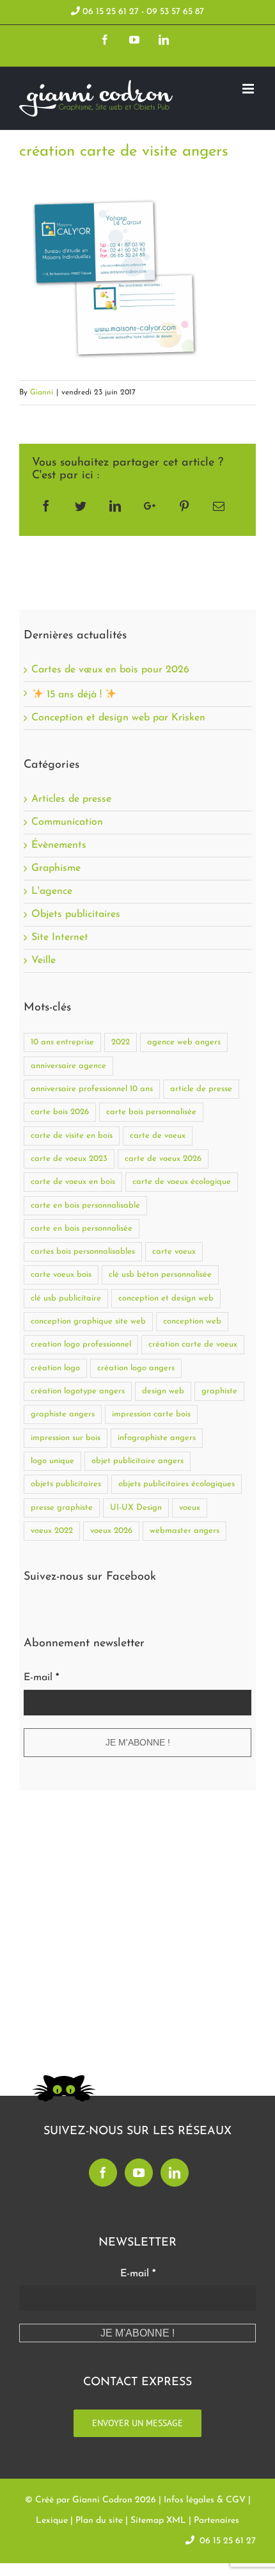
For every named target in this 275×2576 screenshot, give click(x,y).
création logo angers (136, 1368)
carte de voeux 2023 (69, 1159)
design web (163, 1391)
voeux (190, 1508)
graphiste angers (63, 1414)
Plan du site (99, 2521)
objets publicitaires (66, 1484)
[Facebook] (103, 2173)
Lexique (52, 2521)
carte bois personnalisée (151, 1112)
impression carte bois (151, 1414)
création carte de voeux (193, 1344)
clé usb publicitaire (66, 1298)
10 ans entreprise (62, 1042)
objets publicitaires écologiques (177, 1484)
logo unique (52, 1461)
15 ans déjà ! (74, 695)
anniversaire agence (68, 1066)
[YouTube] (139, 2173)
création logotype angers (78, 1391)
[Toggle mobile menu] (249, 89)
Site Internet (60, 938)
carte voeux (174, 1252)
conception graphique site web (88, 1321)
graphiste (219, 1391)
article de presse (201, 1089)
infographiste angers (157, 1438)
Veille (43, 961)
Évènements (59, 846)
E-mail (41, 1678)
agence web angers (184, 1042)
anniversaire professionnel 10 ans (92, 1089)
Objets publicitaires (76, 915)
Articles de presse (71, 799)
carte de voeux (158, 1136)
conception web (192, 1321)
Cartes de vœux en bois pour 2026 (110, 670)
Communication (67, 822)
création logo (55, 1368)
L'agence (52, 892)
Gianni (42, 393)
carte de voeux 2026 (163, 1159)
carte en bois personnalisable (85, 1205)
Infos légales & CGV (205, 2500)
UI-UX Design (136, 1508)
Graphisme (56, 869)
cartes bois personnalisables (83, 1252)
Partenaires (216, 2521)
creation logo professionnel (81, 1344)
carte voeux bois (61, 1275)
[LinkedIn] (175, 2173)
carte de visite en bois (72, 1136)
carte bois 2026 (60, 1112)
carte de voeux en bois (73, 1182)
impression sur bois (66, 1438)
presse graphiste (62, 1508)
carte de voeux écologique (182, 1182)
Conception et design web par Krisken (118, 718)
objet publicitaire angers (137, 1461)
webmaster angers (185, 1531)
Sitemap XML (158, 2521)
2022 (121, 1042)
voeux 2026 (111, 1531)
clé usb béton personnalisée (160, 1275)
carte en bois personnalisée (82, 1228)
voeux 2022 (52, 1531)
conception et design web (166, 1298)
